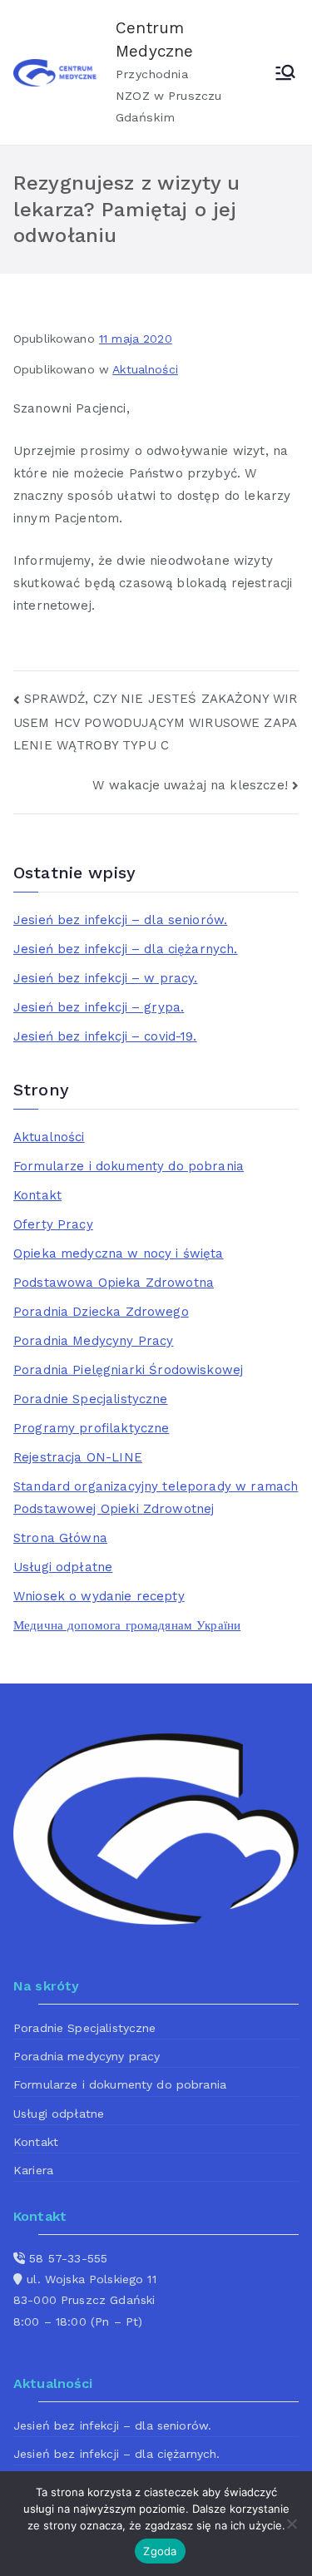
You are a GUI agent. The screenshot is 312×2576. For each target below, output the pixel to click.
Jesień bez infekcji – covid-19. (105, 1036)
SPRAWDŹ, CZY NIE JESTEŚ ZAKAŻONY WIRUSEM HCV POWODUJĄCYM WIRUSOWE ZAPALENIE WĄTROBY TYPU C (156, 722)
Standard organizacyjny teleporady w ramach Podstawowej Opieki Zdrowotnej (156, 1498)
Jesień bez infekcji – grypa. (99, 1007)
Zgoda (160, 2551)
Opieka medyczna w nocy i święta (119, 1253)
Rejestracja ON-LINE (78, 1457)
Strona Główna (60, 1538)
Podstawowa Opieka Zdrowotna (114, 1283)
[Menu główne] (285, 72)
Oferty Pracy (53, 1224)
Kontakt (37, 1195)
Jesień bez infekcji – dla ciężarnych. (126, 949)
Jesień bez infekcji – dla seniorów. (120, 920)
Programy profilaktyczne (91, 1428)
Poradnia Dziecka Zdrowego (101, 1312)
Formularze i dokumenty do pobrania (129, 1166)
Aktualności (145, 369)
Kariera (33, 2170)
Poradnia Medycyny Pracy (93, 1341)
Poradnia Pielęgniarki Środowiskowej (128, 1370)
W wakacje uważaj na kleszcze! (190, 785)
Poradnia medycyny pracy (87, 2056)
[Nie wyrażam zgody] (291, 2524)
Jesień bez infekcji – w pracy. (106, 978)
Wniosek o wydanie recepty (99, 1596)
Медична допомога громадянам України (127, 1625)
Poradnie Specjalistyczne (91, 1399)
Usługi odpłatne (63, 1567)
